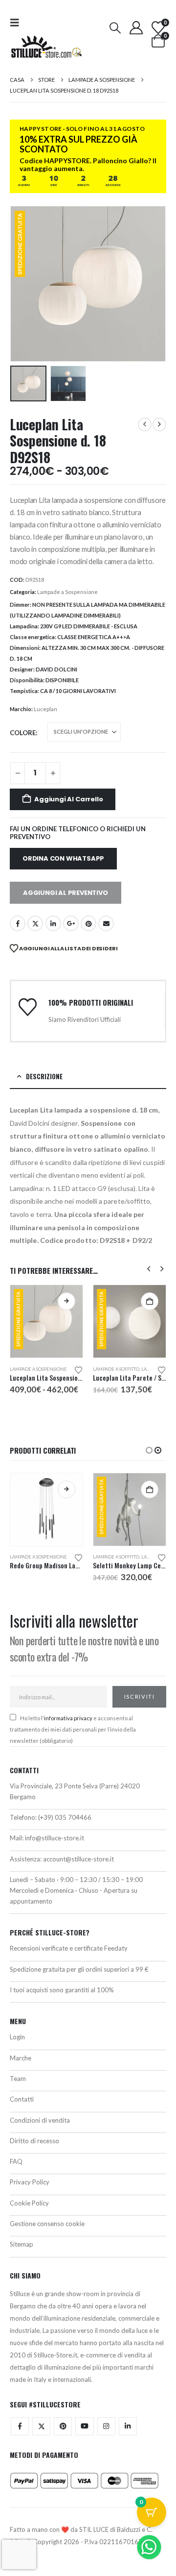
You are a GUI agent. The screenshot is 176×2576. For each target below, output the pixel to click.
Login (17, 2037)
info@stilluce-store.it (55, 1838)
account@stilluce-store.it (78, 1859)
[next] (159, 424)
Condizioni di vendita (40, 2120)
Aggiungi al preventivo (66, 893)
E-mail (106, 923)
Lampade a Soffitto (116, 1369)
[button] (18, 22)
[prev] (145, 424)
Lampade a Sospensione (67, 592)
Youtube (84, 2426)
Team (18, 2079)
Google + (71, 923)
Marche (21, 2058)
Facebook (18, 923)
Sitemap (22, 2244)
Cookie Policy (29, 2203)
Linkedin (128, 2426)
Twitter (41, 2426)
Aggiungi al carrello (68, 799)
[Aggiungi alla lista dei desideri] (79, 1369)
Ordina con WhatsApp (63, 858)
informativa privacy (68, 1718)
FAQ (16, 2161)
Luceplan (45, 709)
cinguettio (35, 923)
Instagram (106, 2426)
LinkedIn (53, 923)
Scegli (66, 1301)
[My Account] (136, 28)
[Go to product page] (46, 1510)
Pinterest (88, 923)
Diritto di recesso (34, 2141)
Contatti (22, 2099)
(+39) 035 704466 (65, 1817)
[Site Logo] (46, 47)
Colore (23, 733)
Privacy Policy (30, 2182)
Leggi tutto (66, 1489)
